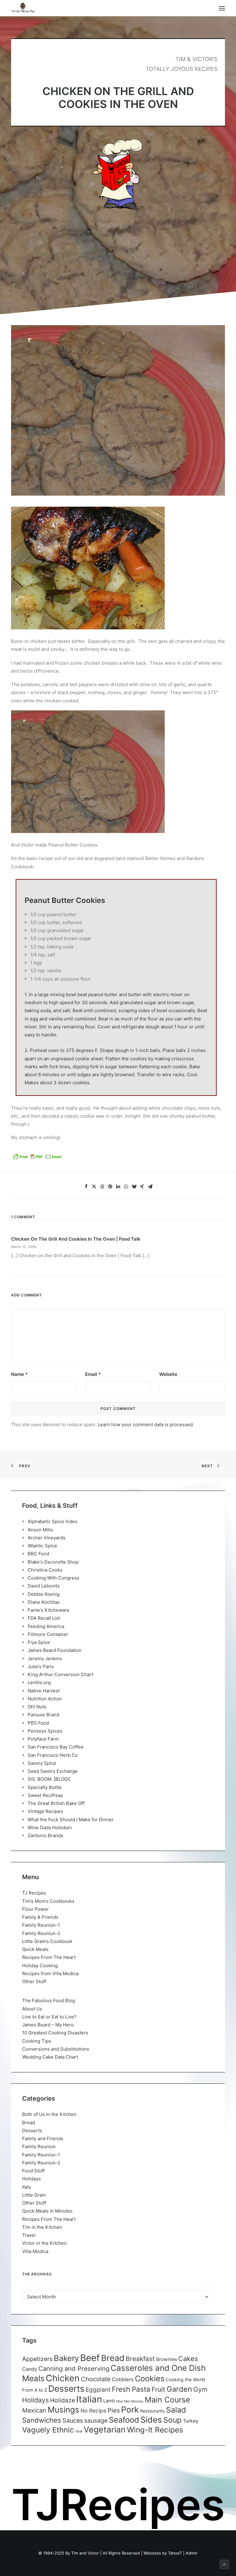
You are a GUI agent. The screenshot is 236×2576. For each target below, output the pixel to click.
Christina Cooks (45, 1570)
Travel (29, 2235)
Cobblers (123, 2379)
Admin (192, 2553)
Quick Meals (35, 1949)
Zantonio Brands (45, 1835)
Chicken (63, 2378)
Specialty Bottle (45, 1787)
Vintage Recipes (45, 1811)
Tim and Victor (85, 2553)
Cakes (188, 2359)
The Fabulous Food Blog (49, 2000)
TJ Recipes (34, 1893)
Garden (179, 2389)
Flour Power (35, 1909)
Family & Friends (40, 1917)
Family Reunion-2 (41, 1933)
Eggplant (98, 2390)
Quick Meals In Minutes (47, 2211)
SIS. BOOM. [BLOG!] (49, 1779)
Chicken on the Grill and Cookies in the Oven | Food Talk (76, 1239)
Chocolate (96, 2379)
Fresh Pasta (131, 2389)
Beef (90, 2358)
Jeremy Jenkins (45, 1658)
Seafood (124, 2420)
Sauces (73, 2421)
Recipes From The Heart (49, 1957)
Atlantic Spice (42, 1546)
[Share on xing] (142, 1187)
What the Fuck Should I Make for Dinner (71, 1820)
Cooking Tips (37, 2041)
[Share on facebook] (86, 1187)
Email (93, 1374)
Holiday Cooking (40, 1966)
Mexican (34, 2410)
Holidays (31, 2179)
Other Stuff (34, 1981)
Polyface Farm (43, 1739)
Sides (151, 2420)
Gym (200, 2389)
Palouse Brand (43, 1715)
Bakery (66, 2358)
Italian (89, 2399)
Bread (29, 2123)
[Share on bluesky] (134, 1187)
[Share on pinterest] (110, 1187)
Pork (130, 2410)
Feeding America (46, 1626)
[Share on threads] (102, 1187)
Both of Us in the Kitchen (49, 2114)
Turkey (191, 2421)
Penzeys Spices (45, 1731)
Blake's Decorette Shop (53, 1562)
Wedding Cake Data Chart (50, 2057)
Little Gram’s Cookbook (47, 1941)
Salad (176, 2410)
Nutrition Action (45, 1699)
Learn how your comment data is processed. (146, 1424)
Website (168, 1374)
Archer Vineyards (47, 1538)
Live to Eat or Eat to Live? (49, 2017)
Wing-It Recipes (155, 2430)
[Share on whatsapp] (126, 1187)
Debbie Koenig (44, 1594)
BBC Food (38, 1554)
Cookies (150, 2378)
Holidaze (63, 2400)
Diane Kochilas (44, 1602)
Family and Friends (43, 2138)
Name (19, 1374)
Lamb (109, 2401)
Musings (63, 2410)
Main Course (167, 2400)
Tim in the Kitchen (42, 2227)
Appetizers (37, 2359)
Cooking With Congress (53, 1578)
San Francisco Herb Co (53, 1755)
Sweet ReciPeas (45, 1795)
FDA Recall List (44, 1618)
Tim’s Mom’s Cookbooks (48, 1901)
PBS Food (38, 1723)
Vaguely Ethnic (48, 2430)
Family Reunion (39, 2146)
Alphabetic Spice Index (53, 1521)
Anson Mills (40, 1530)
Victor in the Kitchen (44, 2243)
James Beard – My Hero (48, 2025)
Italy (27, 2187)
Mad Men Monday (130, 2401)
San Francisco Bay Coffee (56, 1747)
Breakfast (140, 2359)
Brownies (167, 2359)
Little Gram (34, 2195)
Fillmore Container (48, 1634)
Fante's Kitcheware (49, 1610)
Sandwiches (42, 2420)
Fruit (158, 2389)
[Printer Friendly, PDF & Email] (37, 1159)
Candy (30, 2369)
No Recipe (93, 2411)
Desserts (32, 2131)
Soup (172, 2420)
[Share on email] (150, 1187)
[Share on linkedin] (118, 1187)
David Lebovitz (44, 1586)
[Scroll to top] (224, 2564)
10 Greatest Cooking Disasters (55, 2033)
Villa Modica (35, 2251)
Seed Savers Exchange (53, 1771)
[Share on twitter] (94, 1187)
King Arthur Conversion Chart (60, 1674)
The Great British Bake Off (56, 1803)
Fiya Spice (39, 1642)
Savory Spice (42, 1763)
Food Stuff (33, 2171)
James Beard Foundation (55, 1650)
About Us (32, 2009)
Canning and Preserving (74, 2369)
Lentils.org (39, 1682)
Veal (79, 2431)
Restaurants (152, 2411)
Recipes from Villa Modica (50, 1973)
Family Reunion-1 (41, 1925)
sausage (96, 2421)
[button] (222, 8)
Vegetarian (105, 2429)
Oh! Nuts (37, 1707)
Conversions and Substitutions (56, 2049)
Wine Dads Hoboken (50, 1827)
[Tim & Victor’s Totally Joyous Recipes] (23, 8)
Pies (114, 2410)
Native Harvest (44, 1691)
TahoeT (175, 2553)
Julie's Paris (41, 1666)
